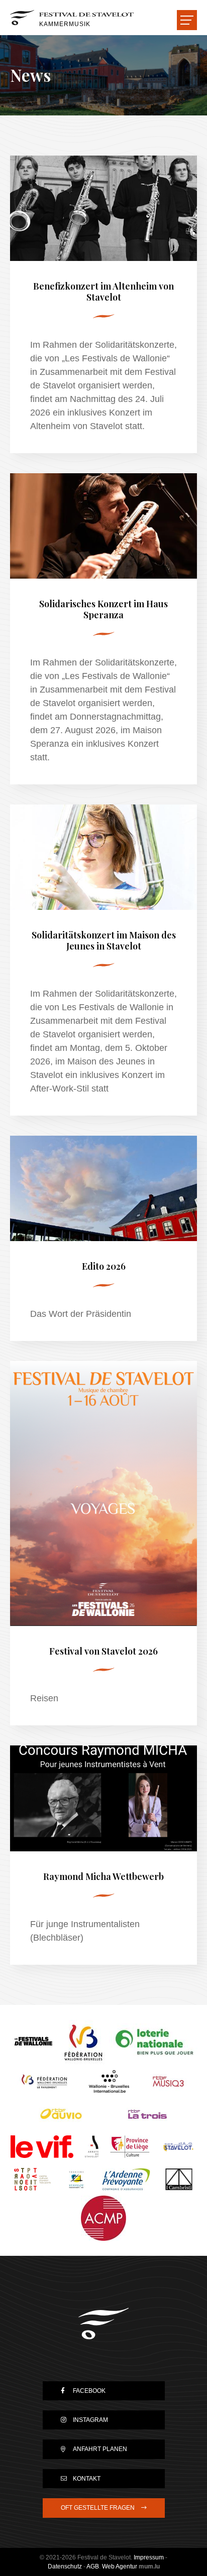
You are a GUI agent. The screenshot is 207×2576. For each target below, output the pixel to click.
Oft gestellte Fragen (98, 2508)
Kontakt (87, 2479)
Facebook (89, 2391)
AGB (93, 2566)
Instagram (90, 2420)
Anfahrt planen (100, 2449)
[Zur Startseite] (103, 2324)
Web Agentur (120, 2566)
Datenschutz (65, 2566)
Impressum (149, 2557)
